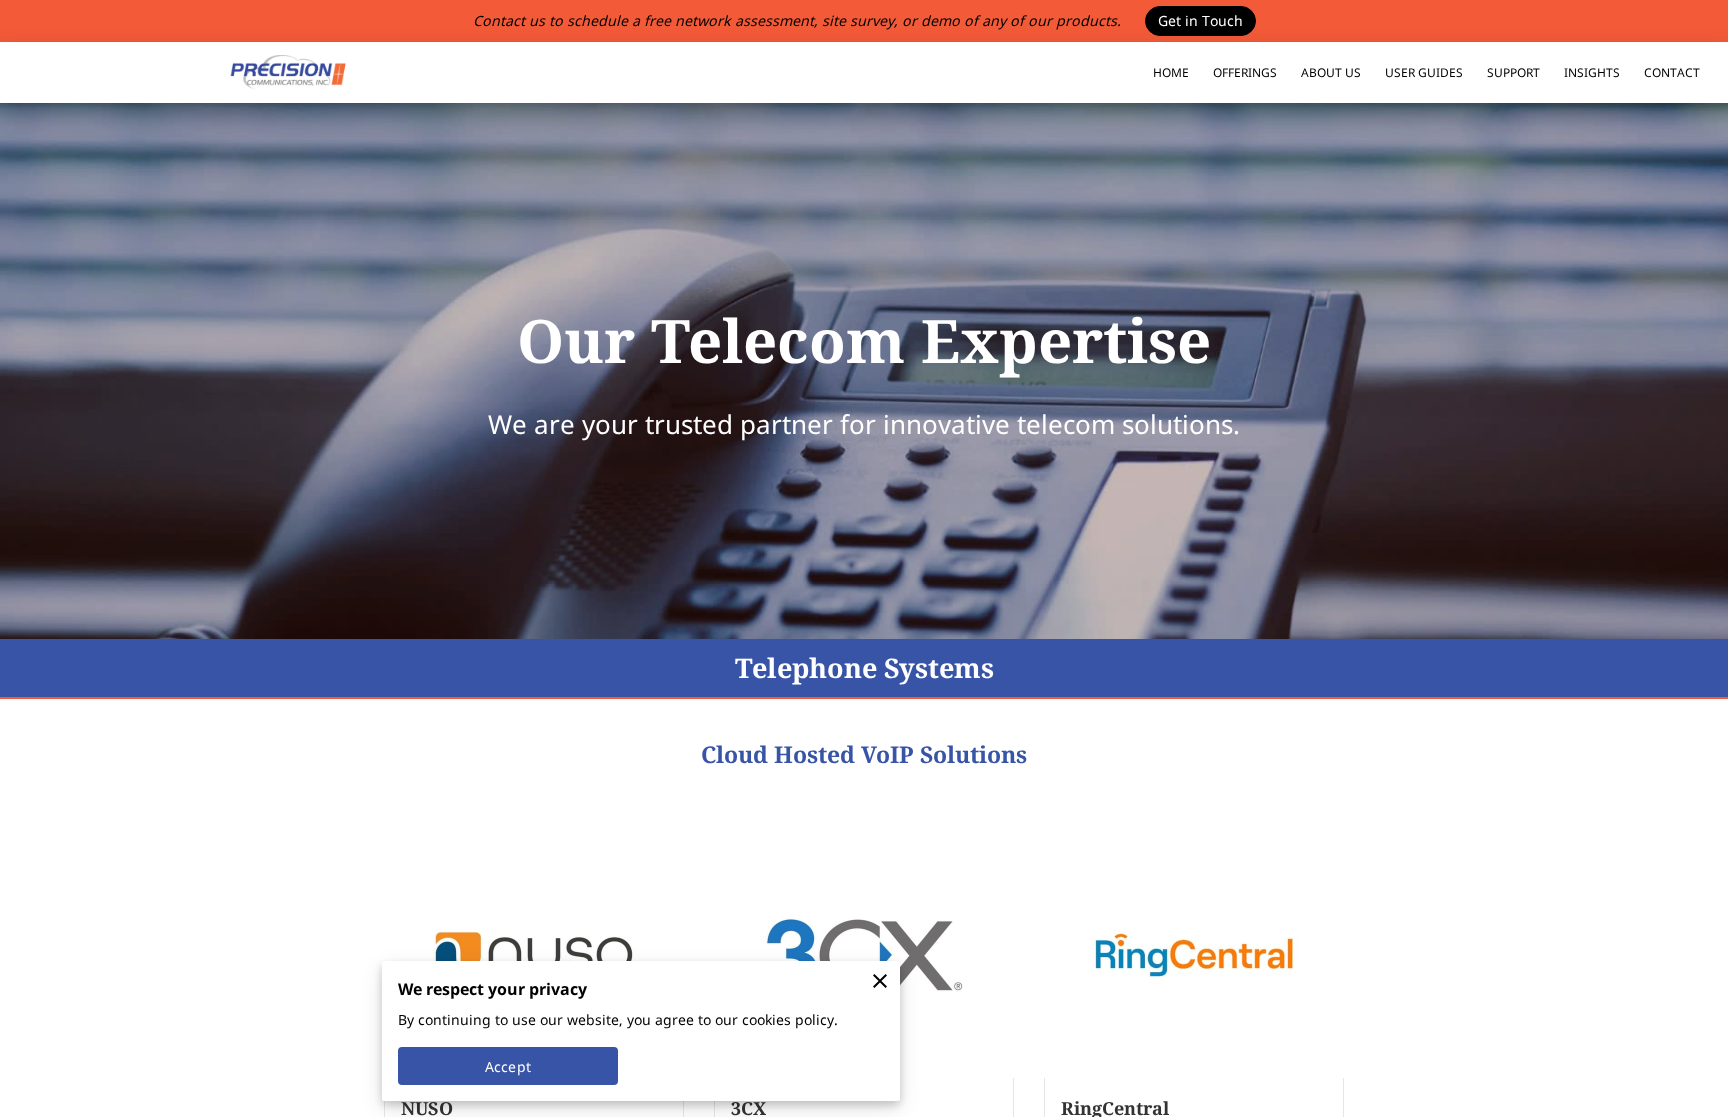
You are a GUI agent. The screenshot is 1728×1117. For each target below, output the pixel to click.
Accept (508, 1066)
